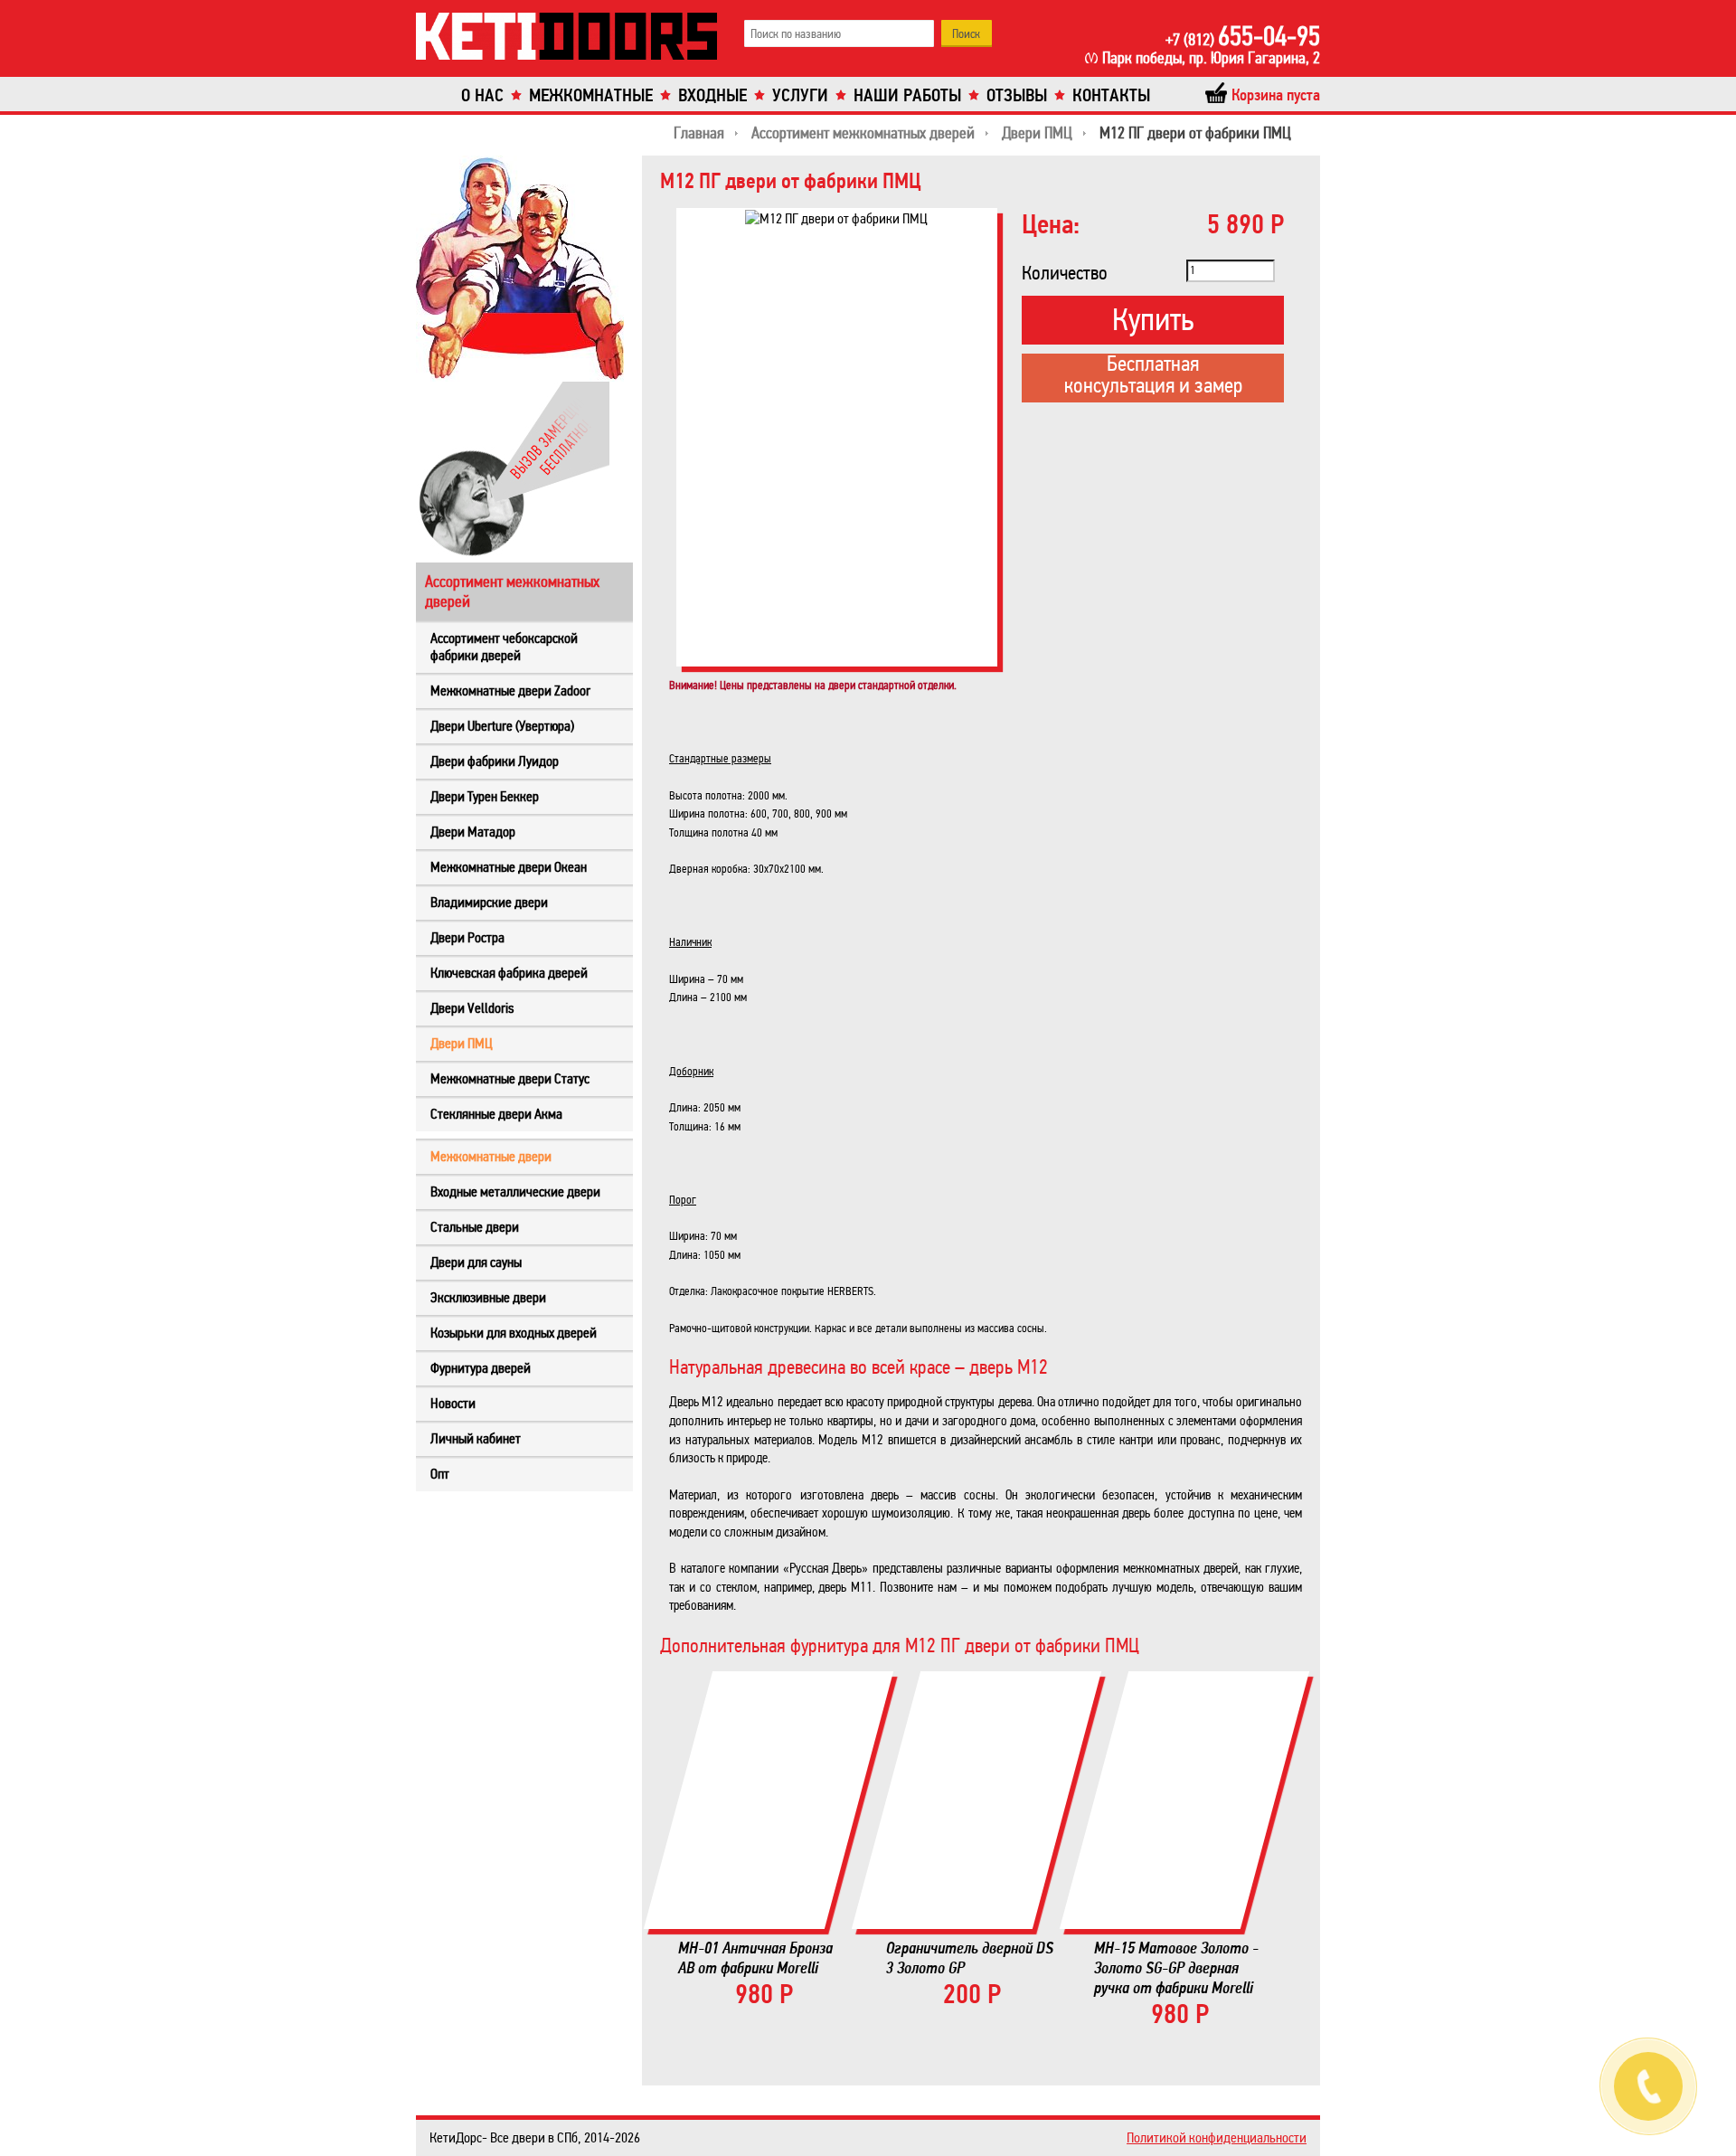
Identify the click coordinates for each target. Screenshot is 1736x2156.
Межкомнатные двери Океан (509, 867)
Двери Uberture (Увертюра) (502, 726)
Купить (1153, 320)
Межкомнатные (591, 95)
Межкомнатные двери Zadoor (510, 690)
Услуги (800, 95)
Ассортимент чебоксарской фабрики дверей (504, 647)
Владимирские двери (489, 902)
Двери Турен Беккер (485, 796)
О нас (482, 95)
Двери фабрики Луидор (495, 761)
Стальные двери (475, 1227)
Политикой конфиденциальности (1217, 2137)
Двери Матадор (473, 832)
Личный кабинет (476, 1438)
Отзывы (1017, 95)
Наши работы (907, 95)
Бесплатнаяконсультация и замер (1153, 376)
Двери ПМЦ (462, 1043)
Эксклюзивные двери (488, 1297)
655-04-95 (1243, 36)
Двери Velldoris (472, 1008)
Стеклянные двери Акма (496, 1114)
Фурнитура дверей (481, 1368)
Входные (712, 95)
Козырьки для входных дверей (514, 1333)
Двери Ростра (467, 937)
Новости (453, 1403)
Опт (440, 1474)
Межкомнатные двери (491, 1156)
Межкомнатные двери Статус (510, 1078)
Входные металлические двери (515, 1191)
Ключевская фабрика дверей (509, 973)
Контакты (1111, 95)
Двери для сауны (476, 1262)
